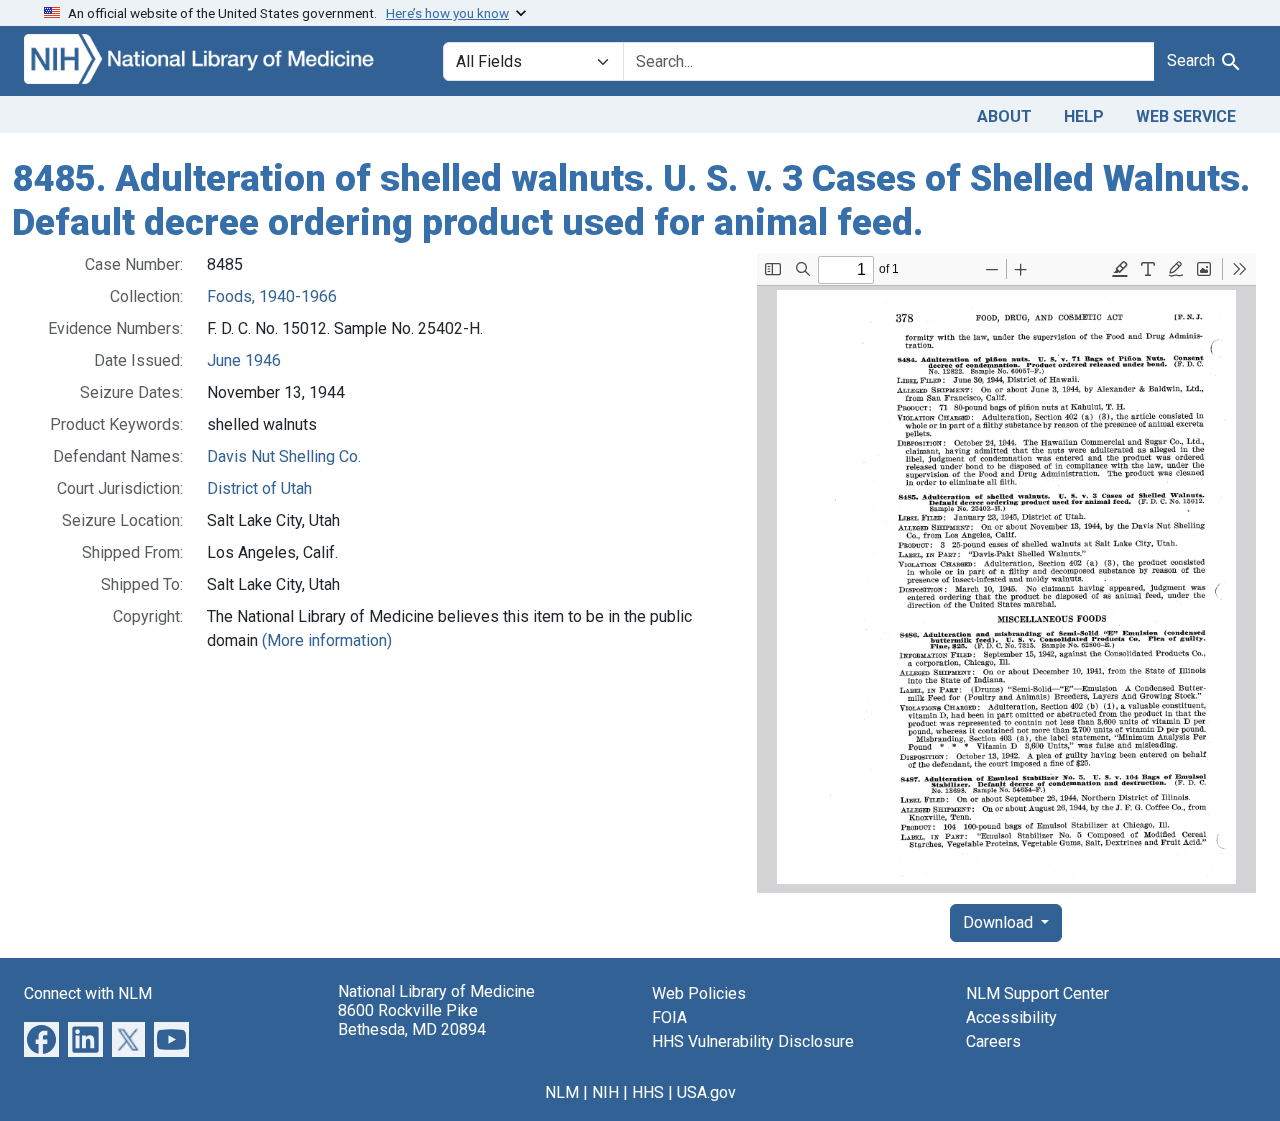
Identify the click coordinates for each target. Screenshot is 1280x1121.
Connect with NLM (88, 993)
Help (1084, 116)
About (1004, 116)
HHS (648, 1092)
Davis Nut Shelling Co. (284, 456)
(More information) (327, 640)
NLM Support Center (1037, 993)
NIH (605, 1092)
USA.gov (706, 1092)
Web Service (1186, 116)
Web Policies (699, 993)
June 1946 (244, 360)
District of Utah (259, 488)
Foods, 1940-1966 (272, 296)
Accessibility (1011, 1017)
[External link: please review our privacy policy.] (41, 1038)
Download (1000, 922)
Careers (993, 1041)
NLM (562, 1092)
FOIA (669, 1017)
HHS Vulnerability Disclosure (753, 1041)
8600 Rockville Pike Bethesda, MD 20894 (412, 1020)
